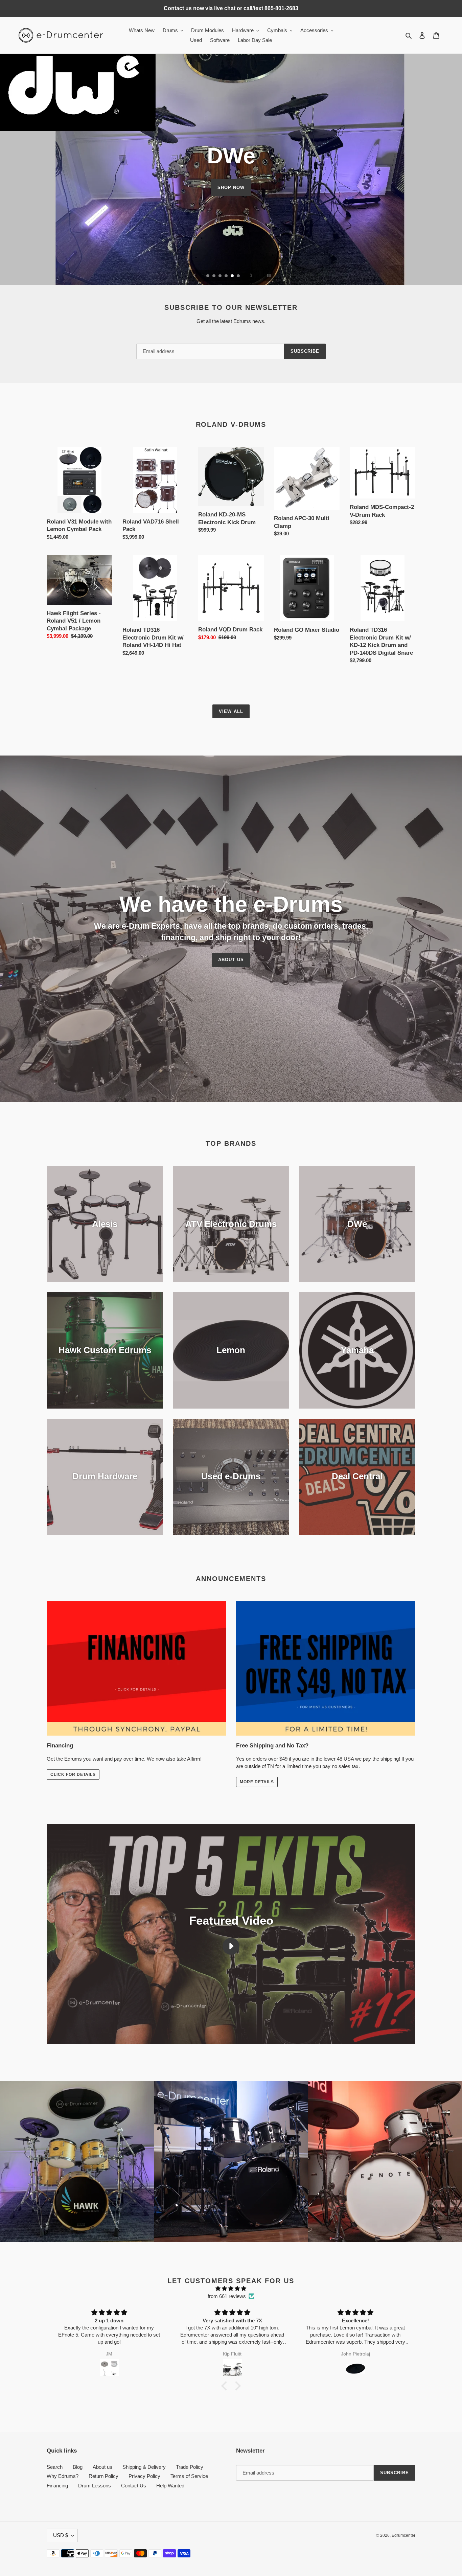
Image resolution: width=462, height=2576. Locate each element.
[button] (226, 2386)
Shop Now (231, 187)
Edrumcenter (403, 2535)
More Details (257, 1782)
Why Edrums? (63, 2476)
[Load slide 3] (221, 276)
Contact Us (134, 2486)
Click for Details (73, 1774)
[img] (231, 2289)
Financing (57, 2486)
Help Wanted (170, 2486)
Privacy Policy (144, 2476)
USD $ (61, 2535)
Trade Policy (190, 2467)
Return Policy (103, 2476)
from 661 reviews (227, 2296)
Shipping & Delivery (144, 2467)
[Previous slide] (195, 276)
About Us (231, 960)
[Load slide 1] (208, 276)
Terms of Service (189, 2476)
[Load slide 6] (239, 276)
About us (102, 2467)
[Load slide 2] (214, 276)
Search (55, 2467)
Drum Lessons (95, 2486)
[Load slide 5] (233, 276)
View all (231, 711)
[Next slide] (251, 276)
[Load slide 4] (227, 276)
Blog (78, 2467)
